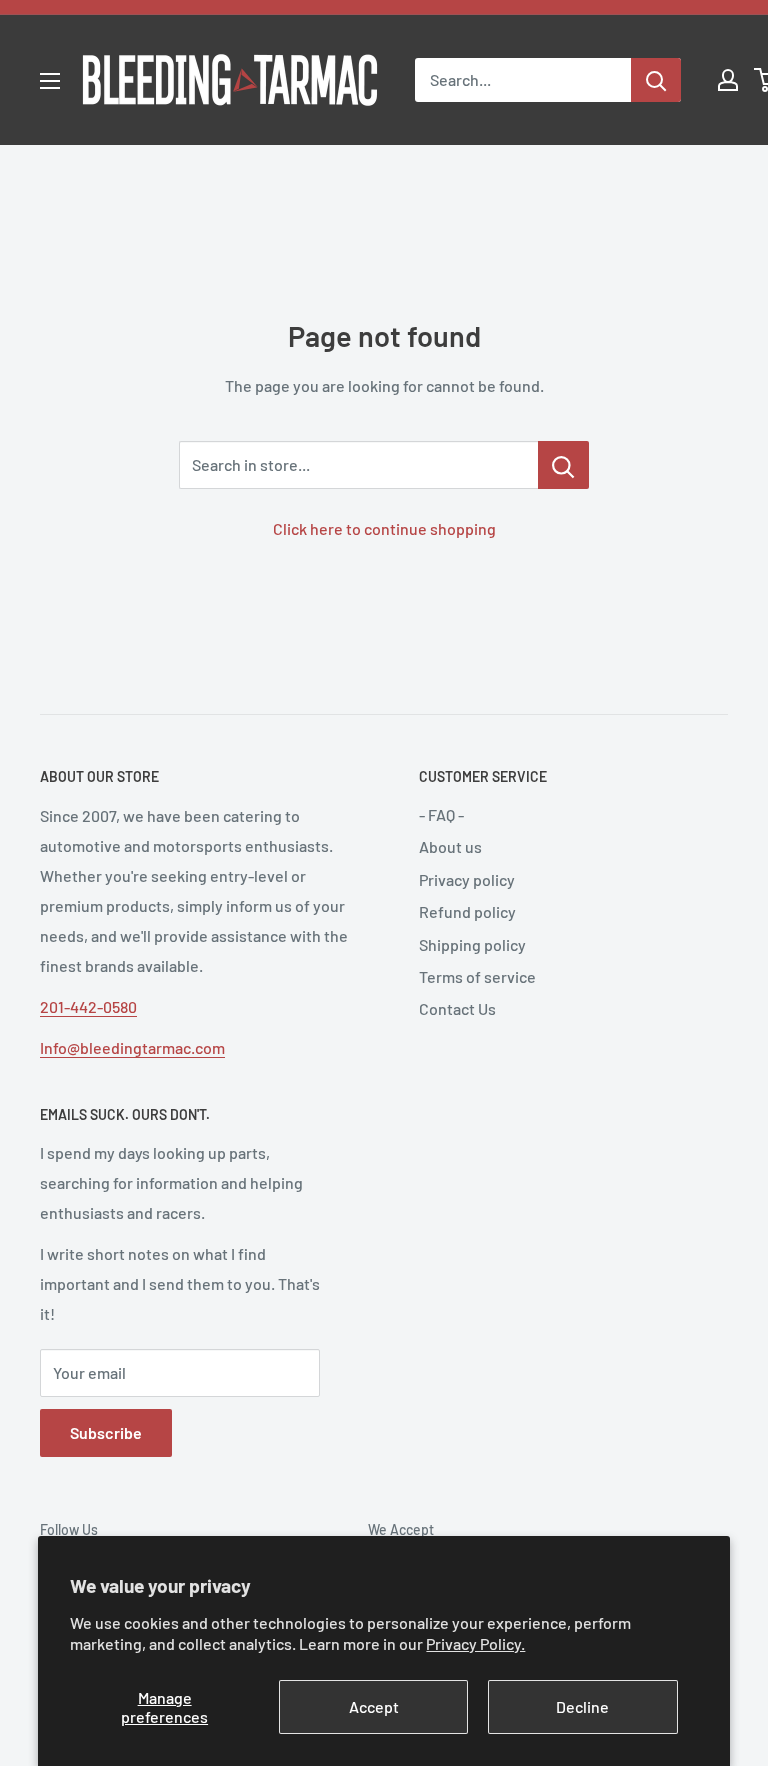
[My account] (728, 80)
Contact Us (457, 1008)
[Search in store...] (563, 465)
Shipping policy (472, 944)
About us (450, 846)
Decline (582, 1706)
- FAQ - (441, 814)
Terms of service (477, 976)
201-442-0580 (88, 1006)
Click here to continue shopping (384, 528)
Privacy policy (467, 879)
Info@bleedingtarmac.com (132, 1047)
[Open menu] (50, 81)
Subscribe (106, 1432)
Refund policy (467, 911)
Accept (374, 1706)
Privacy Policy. (475, 1643)
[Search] (656, 80)
